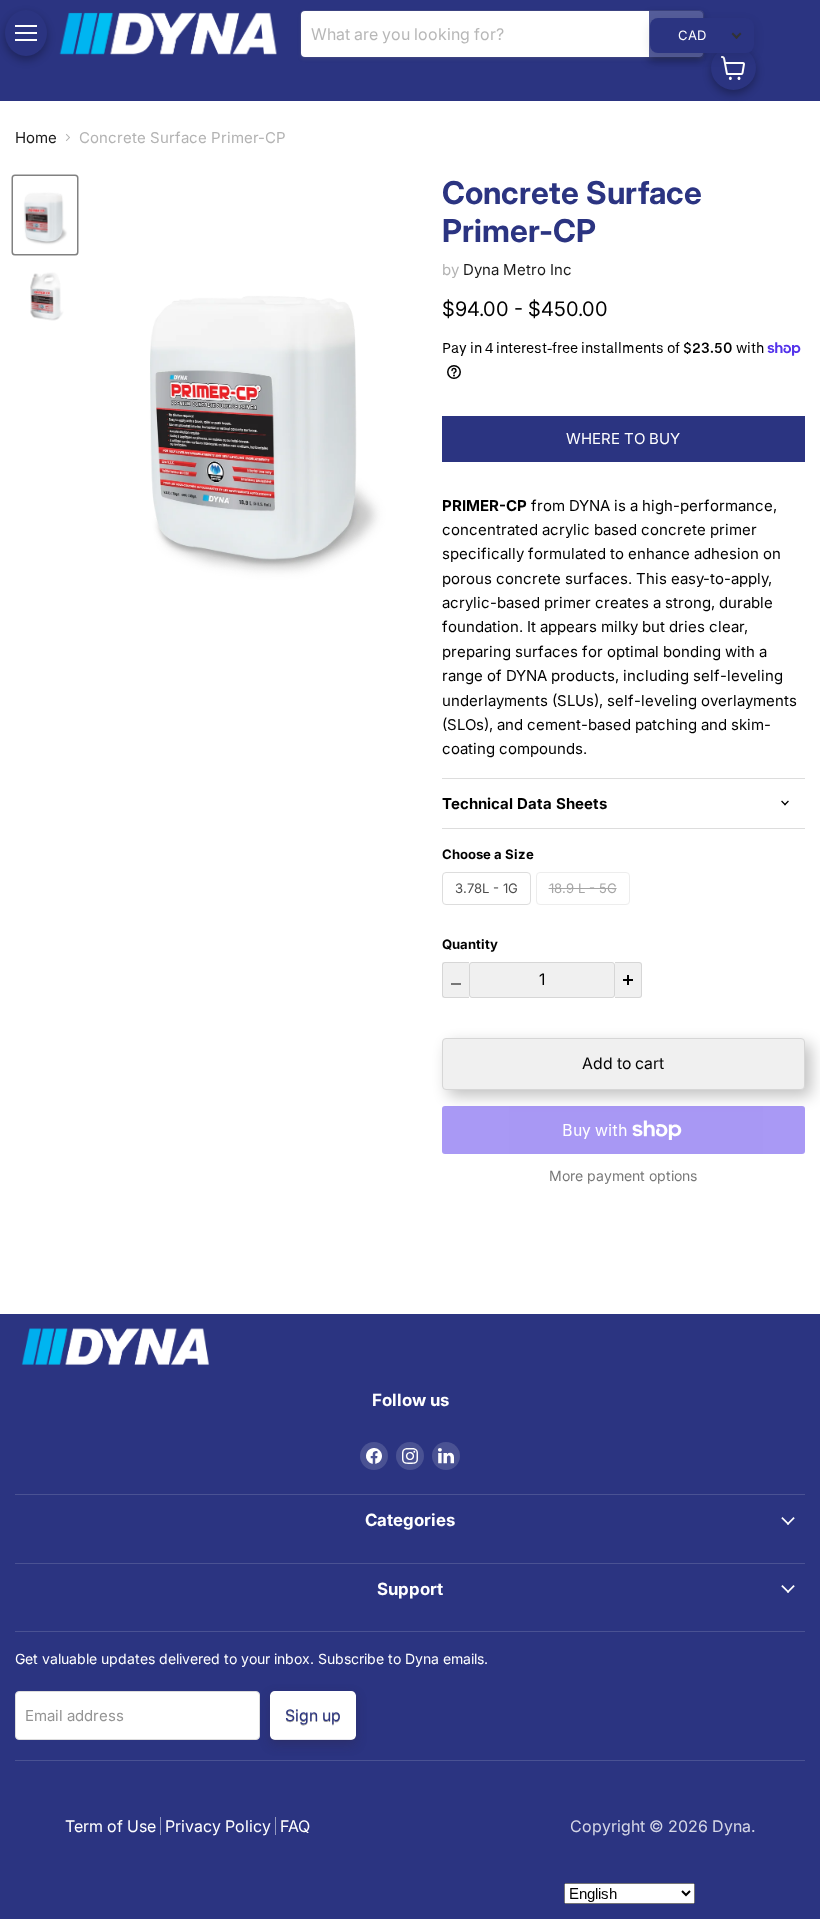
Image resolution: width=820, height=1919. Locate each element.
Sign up (313, 1714)
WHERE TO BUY (623, 438)
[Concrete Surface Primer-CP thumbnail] (45, 215)
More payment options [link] (623, 1176)
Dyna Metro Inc (517, 269)
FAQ (295, 1826)
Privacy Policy (218, 1826)
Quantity (470, 944)
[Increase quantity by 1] (628, 980)
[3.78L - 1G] (489, 909)
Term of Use (110, 1826)
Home (36, 137)
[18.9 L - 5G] (585, 909)
